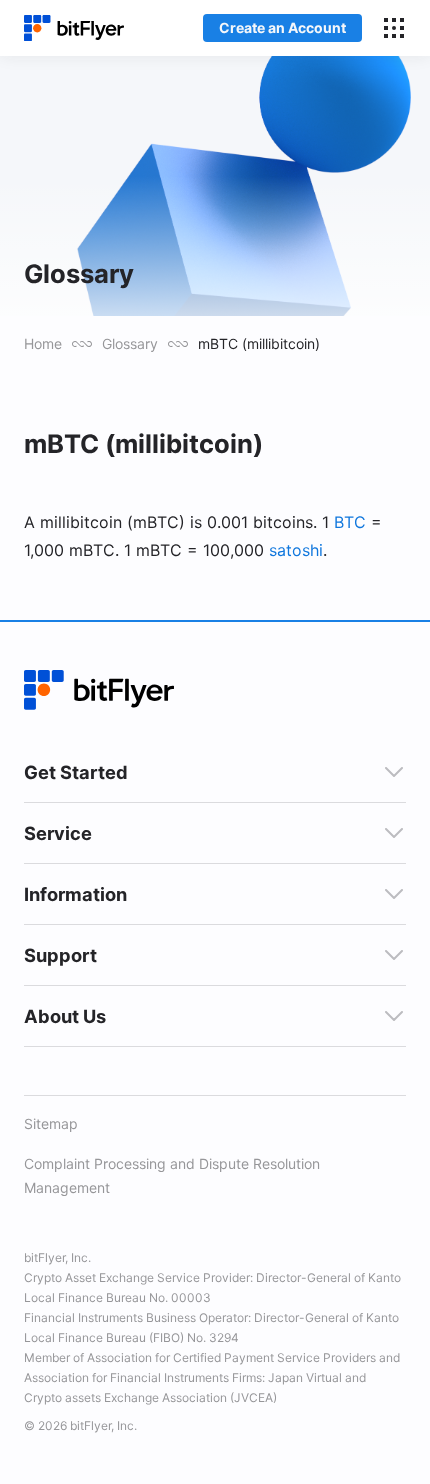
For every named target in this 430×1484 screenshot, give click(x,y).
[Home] (74, 28)
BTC (350, 522)
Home (43, 343)
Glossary (130, 343)
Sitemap (51, 1123)
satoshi (296, 550)
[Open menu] (394, 28)
